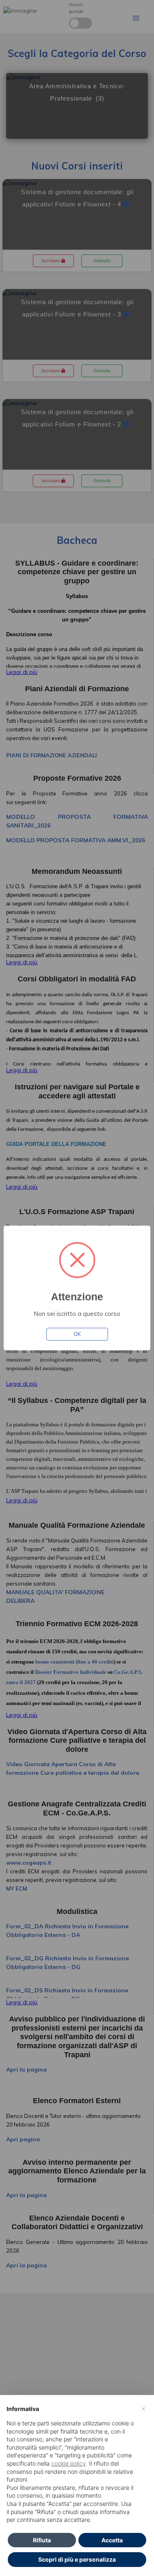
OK (77, 1334)
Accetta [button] (112, 2540)
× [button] (144, 2408)
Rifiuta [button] (42, 2540)
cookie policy (69, 2463)
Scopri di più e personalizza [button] (77, 2559)
